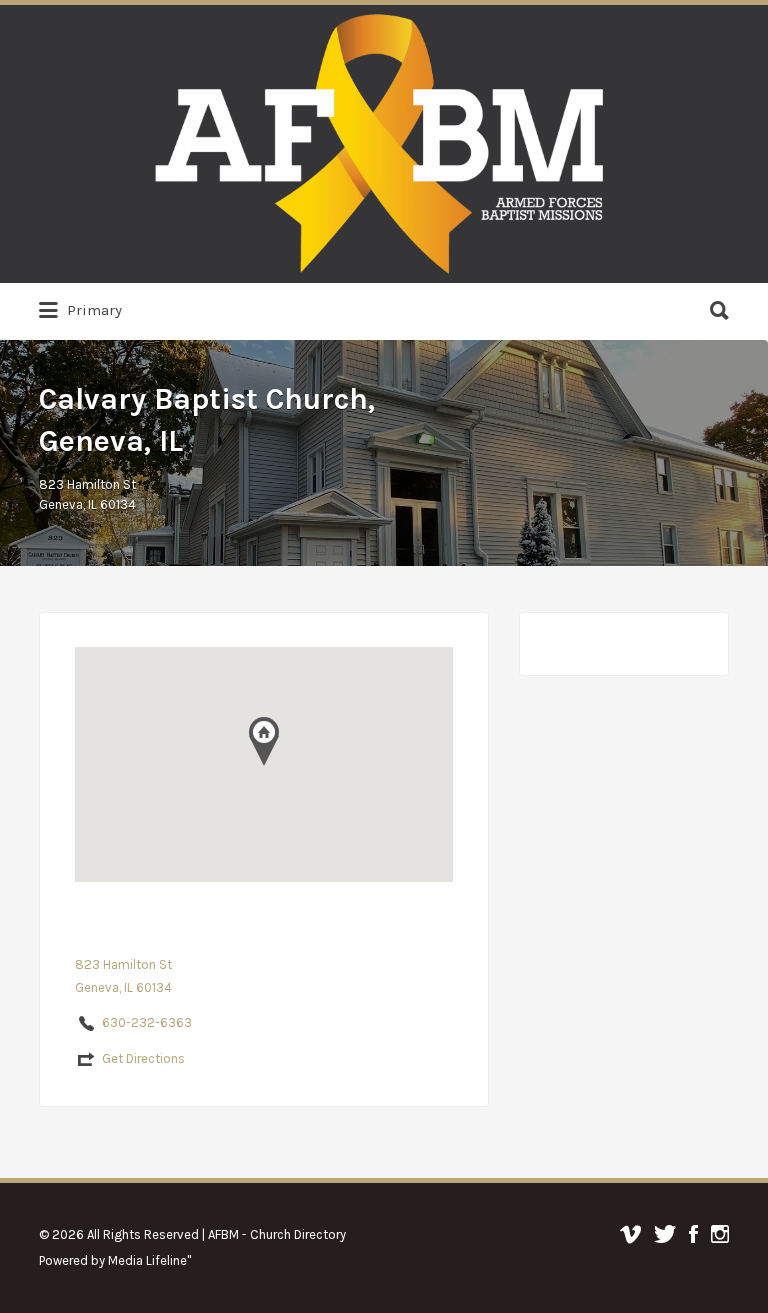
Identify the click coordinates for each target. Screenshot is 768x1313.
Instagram (720, 1234)
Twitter (665, 1234)
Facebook (693, 1234)
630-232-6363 (147, 1022)
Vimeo (630, 1234)
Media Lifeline (147, 1260)
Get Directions (143, 1058)
